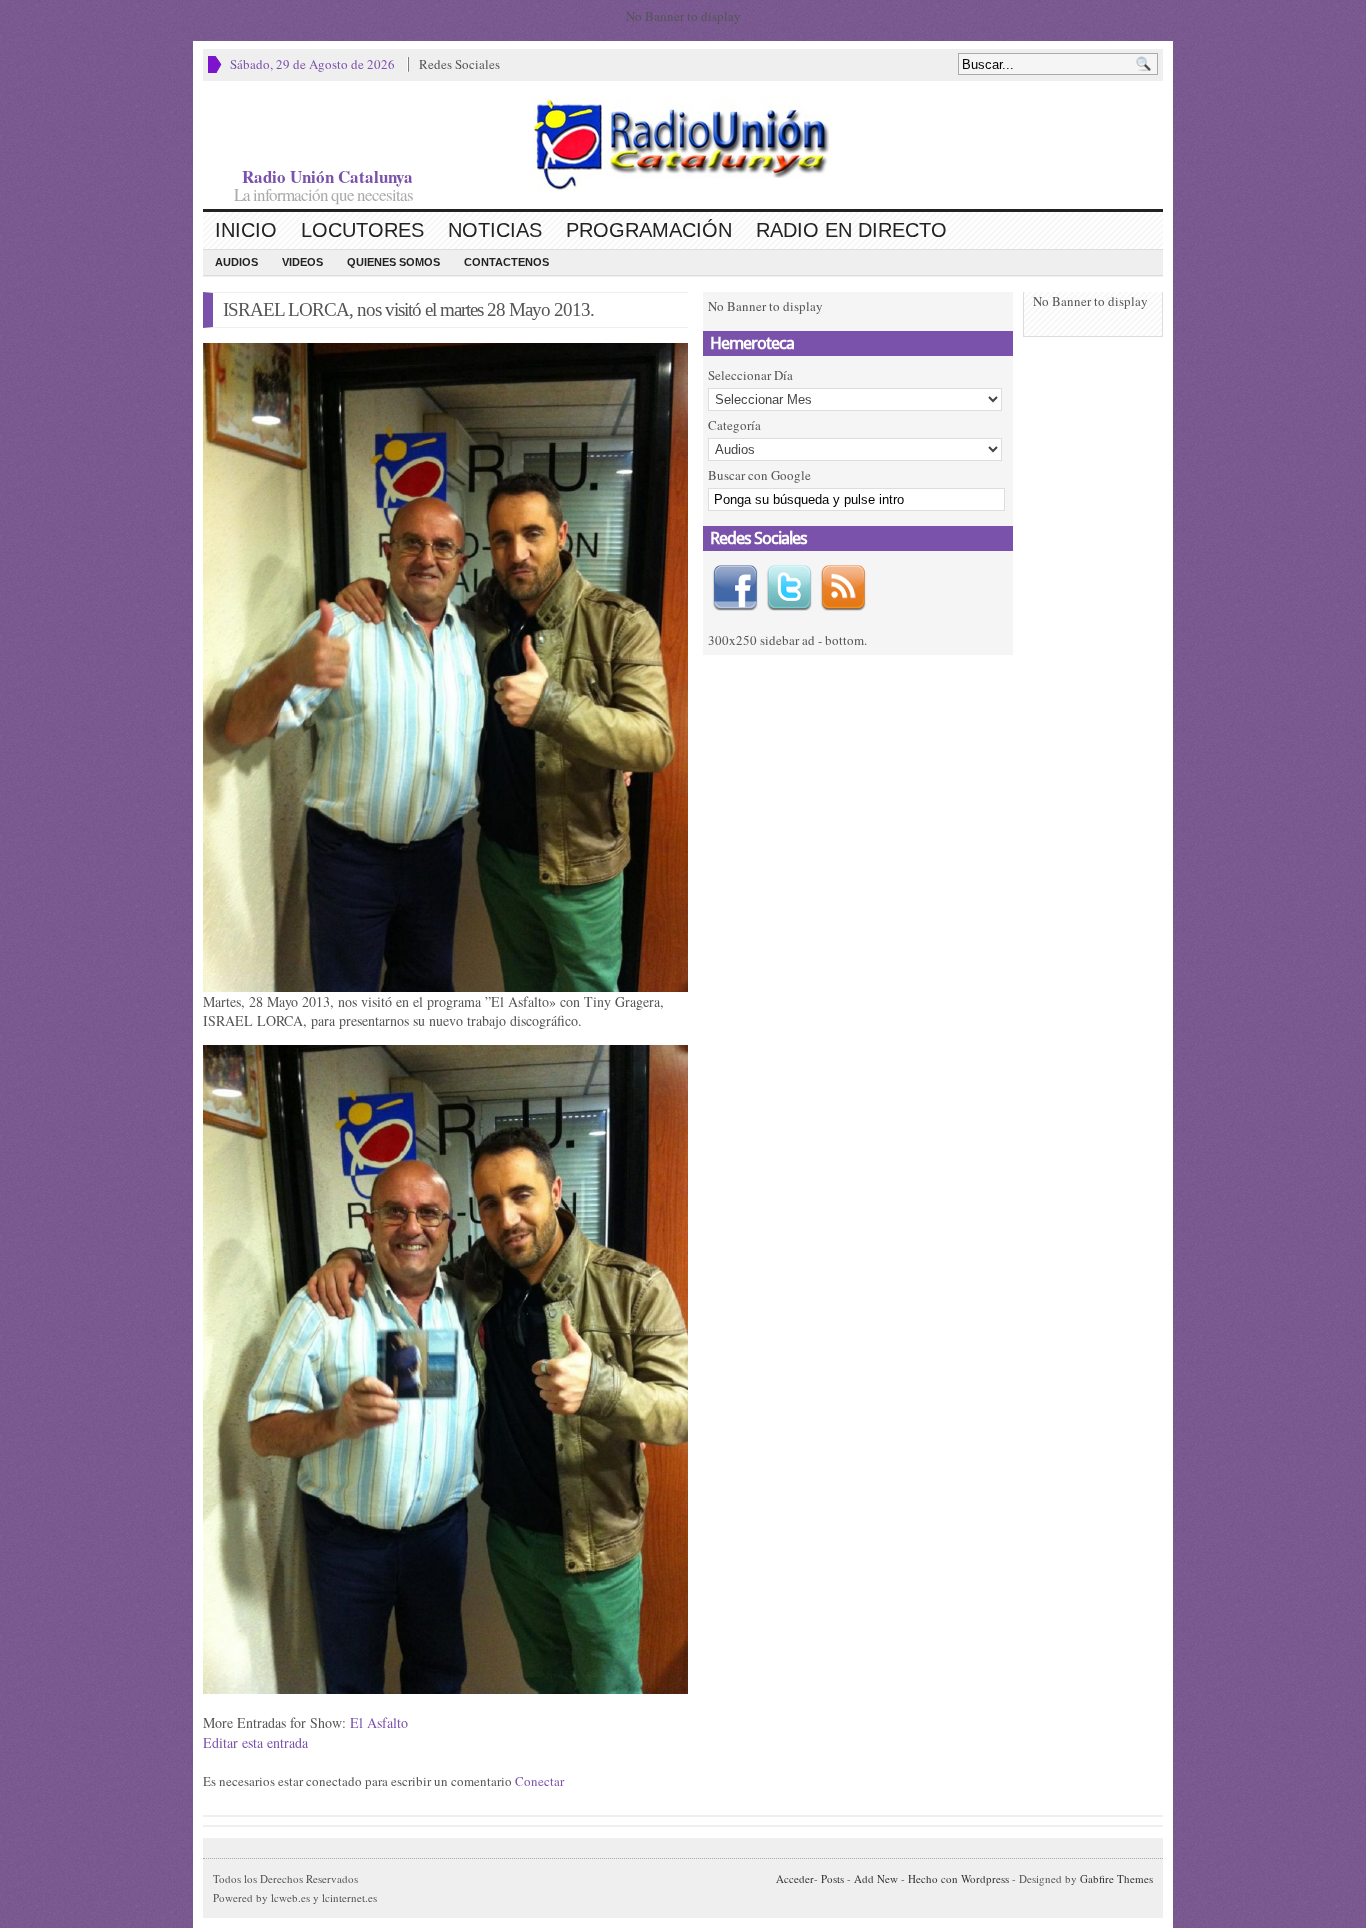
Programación (649, 230)
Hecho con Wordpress (958, 1878)
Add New (876, 1878)
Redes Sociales (459, 64)
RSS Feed (843, 588)
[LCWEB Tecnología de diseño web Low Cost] (683, 144)
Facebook (735, 588)
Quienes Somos (393, 262)
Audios (236, 262)
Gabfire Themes (1116, 1878)
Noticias (495, 230)
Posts (832, 1878)
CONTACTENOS (506, 262)
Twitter (789, 588)
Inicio (246, 230)
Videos (302, 262)
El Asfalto (379, 1722)
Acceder (795, 1878)
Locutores (362, 230)
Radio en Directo (851, 230)
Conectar (539, 1781)
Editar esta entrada (255, 1742)
